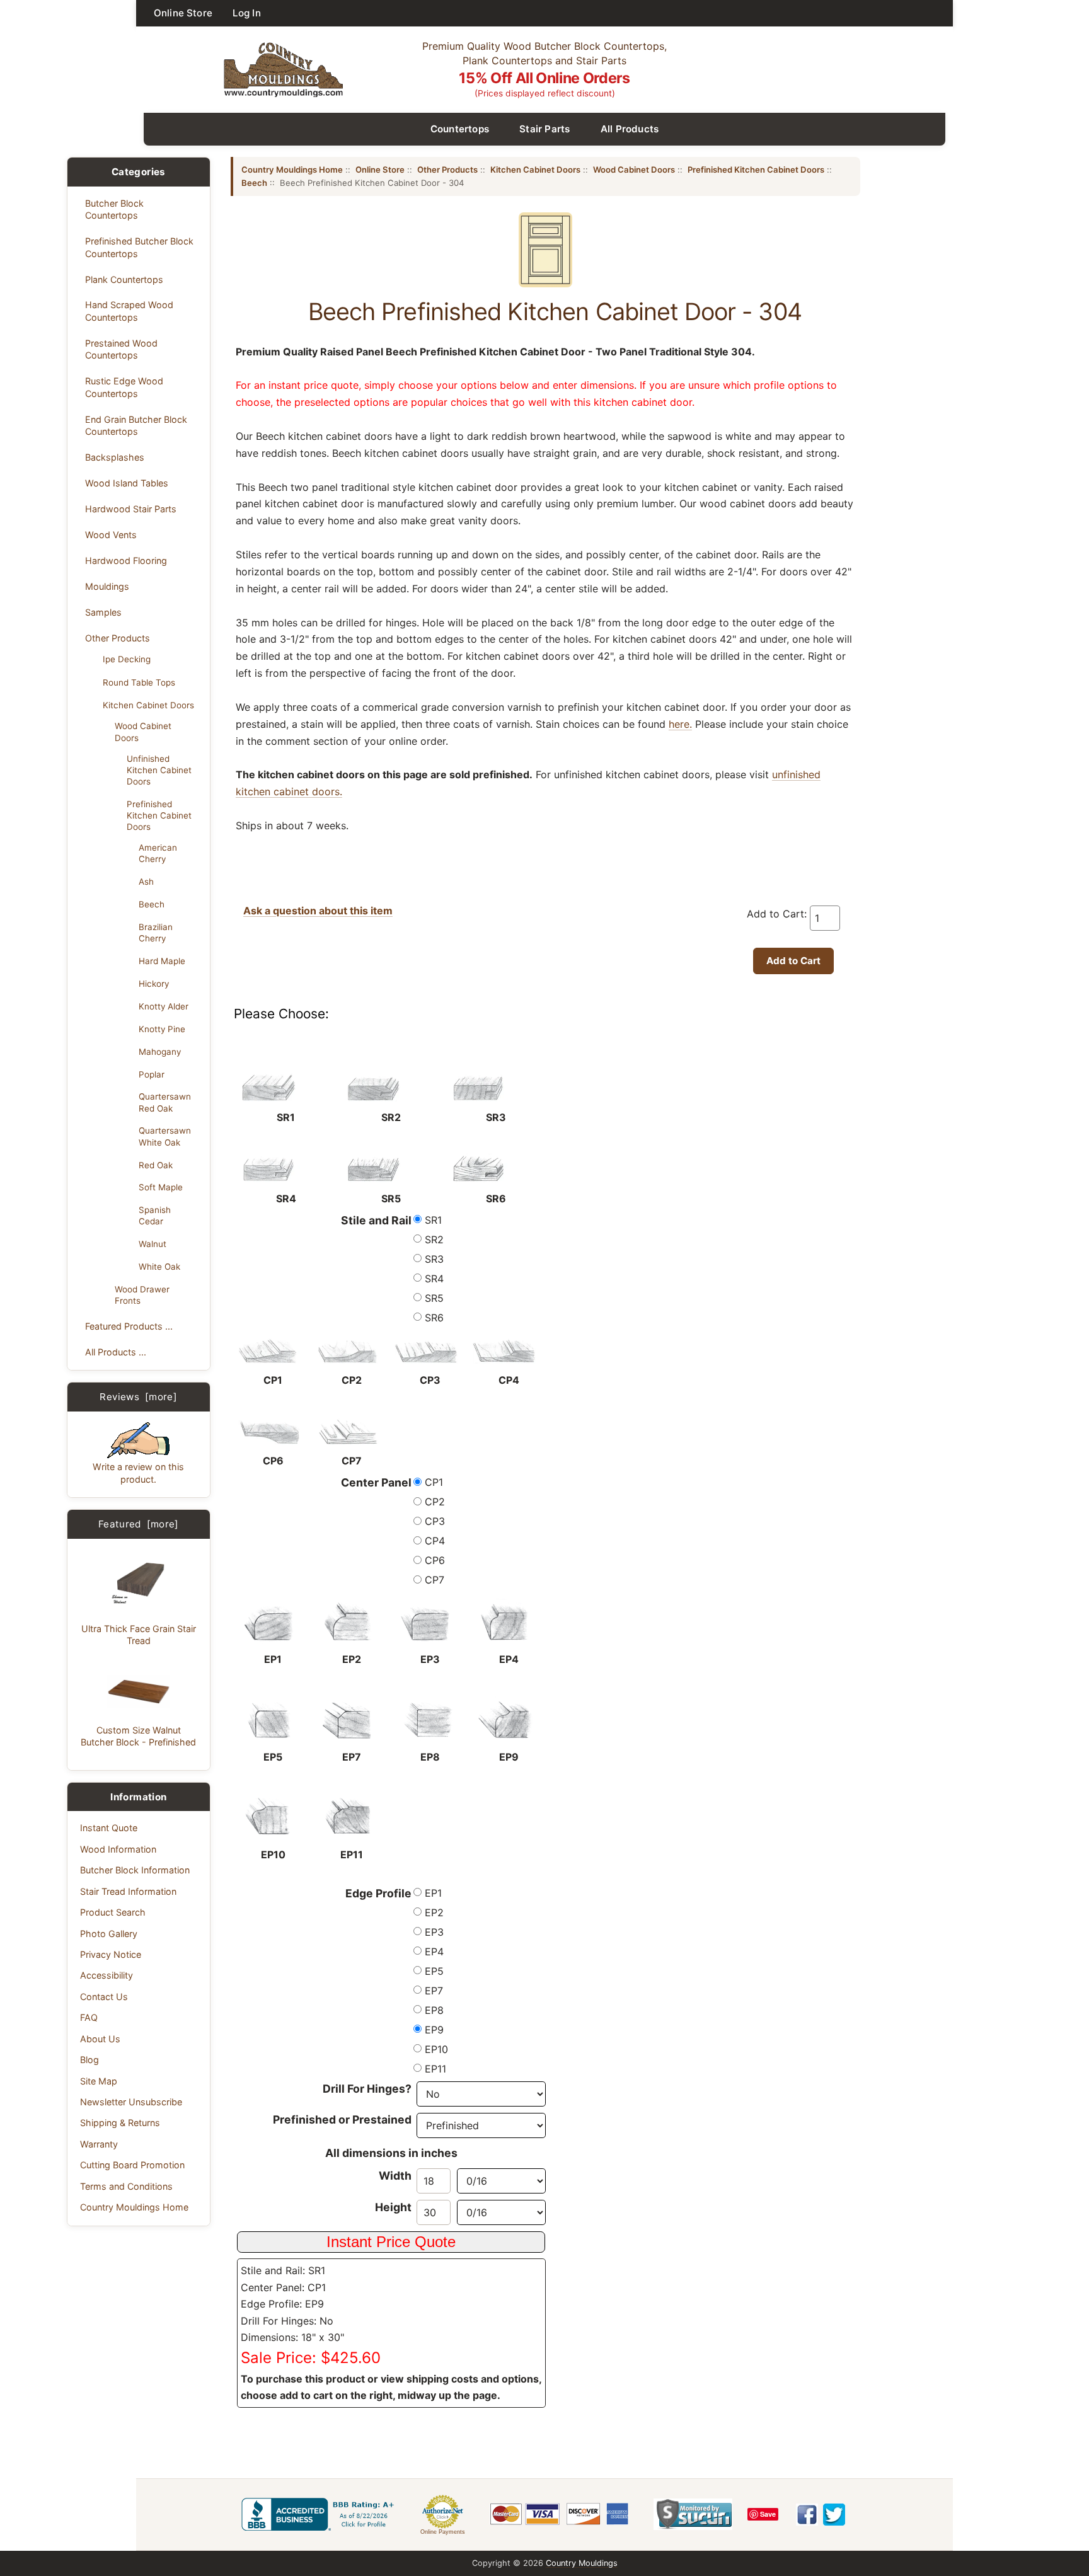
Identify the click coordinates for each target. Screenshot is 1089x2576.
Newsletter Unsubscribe (131, 2102)
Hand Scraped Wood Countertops (129, 311)
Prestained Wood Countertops (121, 349)
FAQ (89, 2017)
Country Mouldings (582, 2563)
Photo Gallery (109, 1934)
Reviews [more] (138, 1397)
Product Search (113, 1912)
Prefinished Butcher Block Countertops (139, 247)
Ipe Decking (127, 659)
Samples (103, 612)
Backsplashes (115, 457)
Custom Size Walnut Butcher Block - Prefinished (138, 1736)
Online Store (183, 13)
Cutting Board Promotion (132, 2165)
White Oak (159, 1267)
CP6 (435, 1560)
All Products (630, 129)
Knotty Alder (164, 1006)
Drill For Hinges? (367, 2089)
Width (395, 2176)
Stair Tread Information (128, 1891)
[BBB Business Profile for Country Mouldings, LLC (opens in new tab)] (320, 2514)
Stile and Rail (376, 1220)
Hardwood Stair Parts (131, 509)
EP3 (434, 1932)
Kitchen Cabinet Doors (148, 705)
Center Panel (376, 1482)
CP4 (435, 1541)
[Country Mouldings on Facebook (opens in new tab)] (807, 2515)
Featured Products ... (129, 1326)
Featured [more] (139, 1524)
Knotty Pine (162, 1029)
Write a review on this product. (138, 1473)
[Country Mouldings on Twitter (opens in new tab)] (834, 2515)
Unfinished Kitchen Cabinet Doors (159, 770)
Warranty (99, 2144)
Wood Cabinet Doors (143, 732)
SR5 (434, 1298)
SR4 (434, 1279)
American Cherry (158, 853)
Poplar (152, 1074)
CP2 (435, 1502)
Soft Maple (161, 1187)
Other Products (118, 638)
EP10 (436, 2049)
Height (393, 2207)
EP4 (434, 1952)
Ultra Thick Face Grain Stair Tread (139, 1635)
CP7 (435, 1580)
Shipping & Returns (120, 2123)
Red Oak (156, 1165)
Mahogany (160, 1052)
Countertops (460, 129)
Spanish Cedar (155, 1216)
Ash (146, 882)
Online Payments (443, 2532)
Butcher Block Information (135, 1870)
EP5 (434, 1971)
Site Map (99, 2081)
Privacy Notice (111, 1954)
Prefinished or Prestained (342, 2119)
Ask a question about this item (318, 911)
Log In (247, 13)
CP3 (435, 1521)
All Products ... (116, 1352)
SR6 (434, 1318)
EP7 (434, 1991)
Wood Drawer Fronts (142, 1295)
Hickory (154, 984)
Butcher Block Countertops (114, 209)
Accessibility (107, 1975)
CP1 (434, 1482)
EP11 (435, 2069)
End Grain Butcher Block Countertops (136, 425)
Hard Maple (162, 961)
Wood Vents (111, 535)
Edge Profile (378, 1893)
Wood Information (118, 1849)
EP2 (434, 1912)
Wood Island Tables (127, 483)
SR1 (433, 1220)
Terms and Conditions (126, 2186)
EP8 (434, 2010)
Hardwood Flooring (126, 561)
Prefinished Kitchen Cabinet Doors (159, 815)
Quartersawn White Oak (165, 1136)
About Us (100, 2039)
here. (680, 724)
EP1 (433, 1893)
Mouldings (107, 586)
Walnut (153, 1244)
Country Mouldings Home (134, 2207)
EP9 (434, 2030)
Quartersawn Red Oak (165, 1102)
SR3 (434, 1259)
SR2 (434, 1239)
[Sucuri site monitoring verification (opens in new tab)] (693, 2514)
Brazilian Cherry (156, 933)
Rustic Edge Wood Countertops (124, 387)
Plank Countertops (124, 279)
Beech (152, 904)
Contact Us (104, 1997)
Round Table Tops (139, 682)
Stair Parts (545, 129)
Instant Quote (109, 1828)
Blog (89, 2060)
